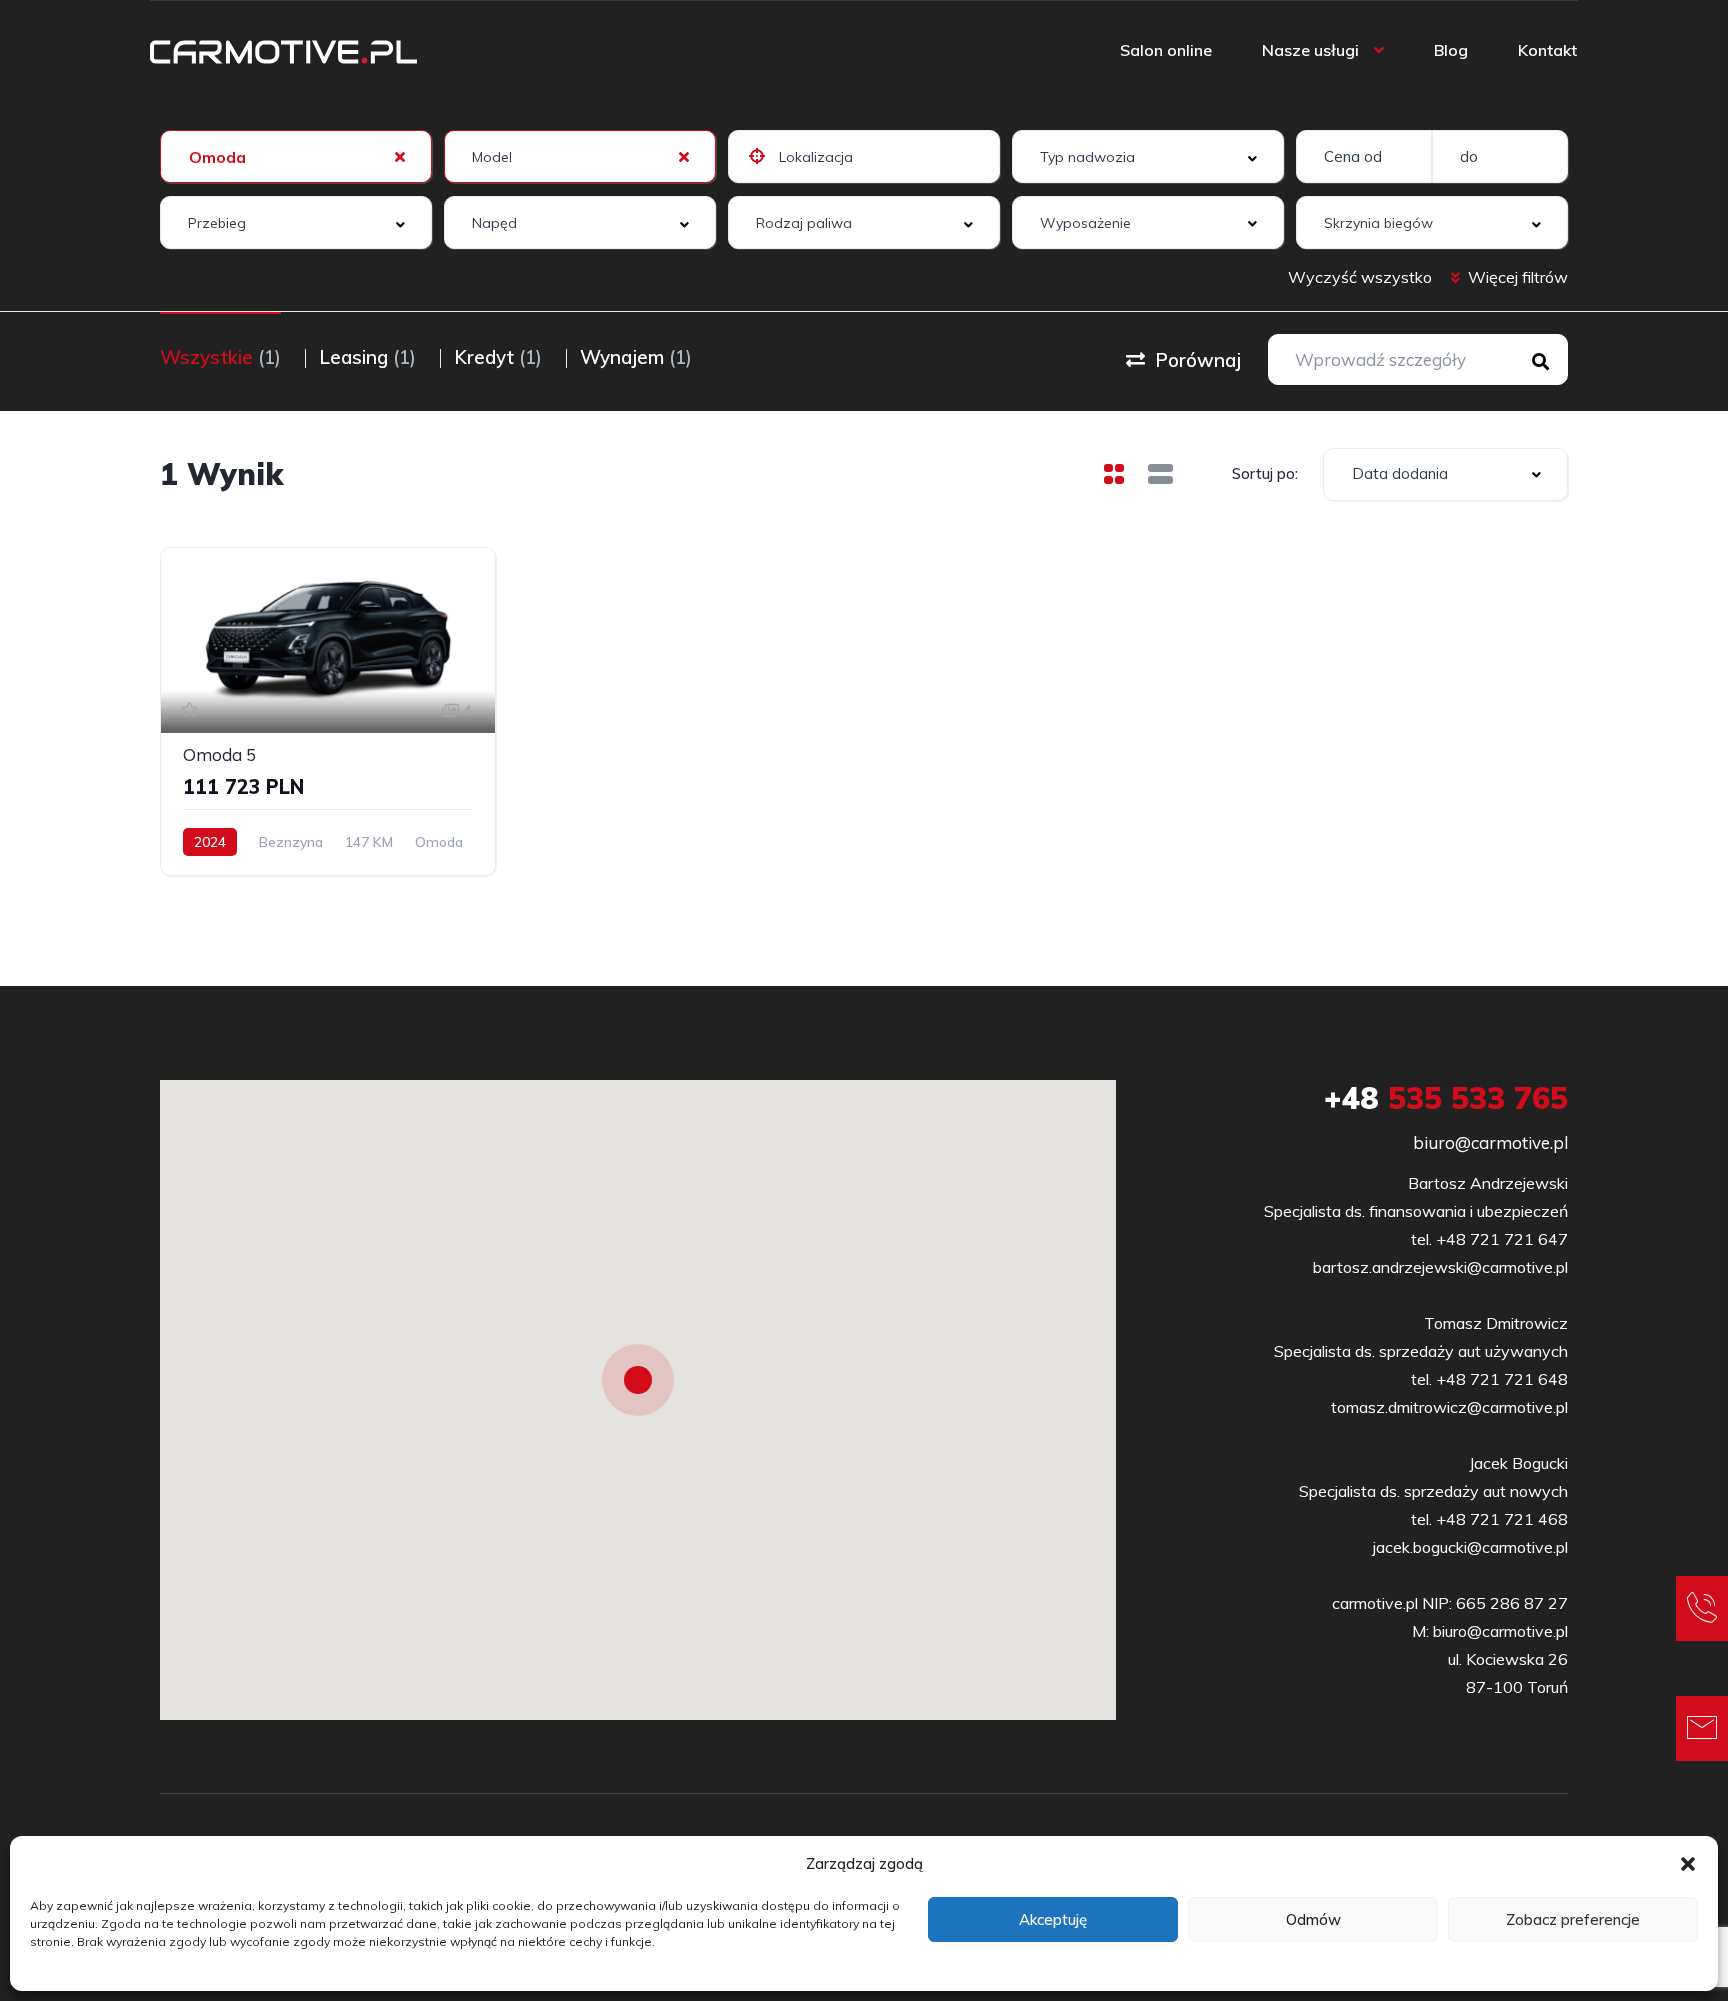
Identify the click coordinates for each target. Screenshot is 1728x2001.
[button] (1688, 1864)
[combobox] (296, 156)
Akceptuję (1053, 1919)
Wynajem (636, 357)
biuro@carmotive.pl (1490, 1142)
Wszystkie (220, 357)
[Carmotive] (283, 50)
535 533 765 (1446, 1098)
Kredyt (498, 357)
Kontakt (1547, 50)
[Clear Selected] (400, 156)
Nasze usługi (1310, 50)
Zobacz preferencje (1573, 1919)
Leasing (367, 357)
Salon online (1166, 50)
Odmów (1313, 1919)
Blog (1451, 50)
